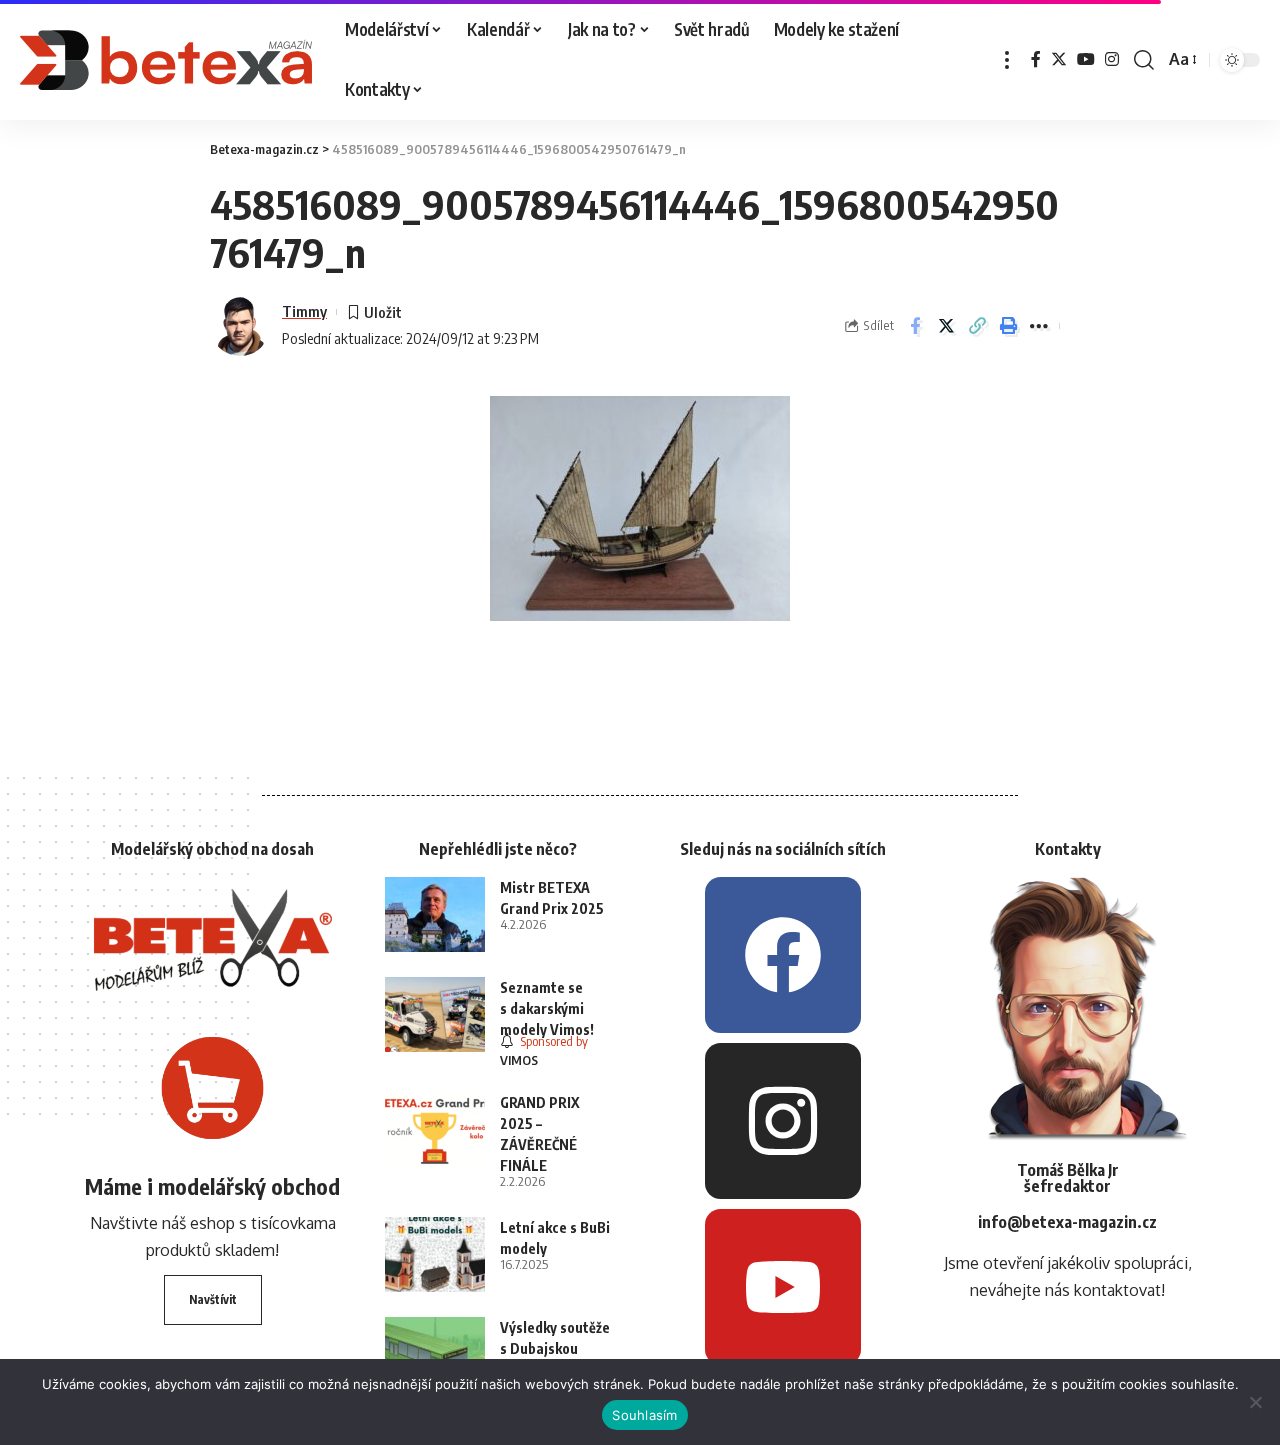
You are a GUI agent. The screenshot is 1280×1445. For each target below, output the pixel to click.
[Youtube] (783, 1287)
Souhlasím (644, 1415)
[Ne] (1255, 1402)
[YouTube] (1086, 59)
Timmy (304, 311)
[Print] (1008, 326)
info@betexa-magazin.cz (1067, 1222)
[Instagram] (1112, 59)
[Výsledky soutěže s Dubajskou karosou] (435, 1354)
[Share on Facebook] (915, 326)
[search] (1144, 60)
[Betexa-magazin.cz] (166, 60)
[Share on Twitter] (946, 326)
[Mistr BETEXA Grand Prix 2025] (435, 914)
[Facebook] (1036, 59)
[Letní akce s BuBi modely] (435, 1254)
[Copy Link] (977, 326)
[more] (1007, 60)
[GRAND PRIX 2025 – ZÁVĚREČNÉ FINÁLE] (435, 1129)
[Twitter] (1059, 59)
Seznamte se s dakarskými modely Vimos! (547, 1008)
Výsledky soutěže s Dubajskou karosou (555, 1348)
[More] (1039, 326)
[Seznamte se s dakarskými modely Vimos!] (435, 1014)
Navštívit (213, 1299)
